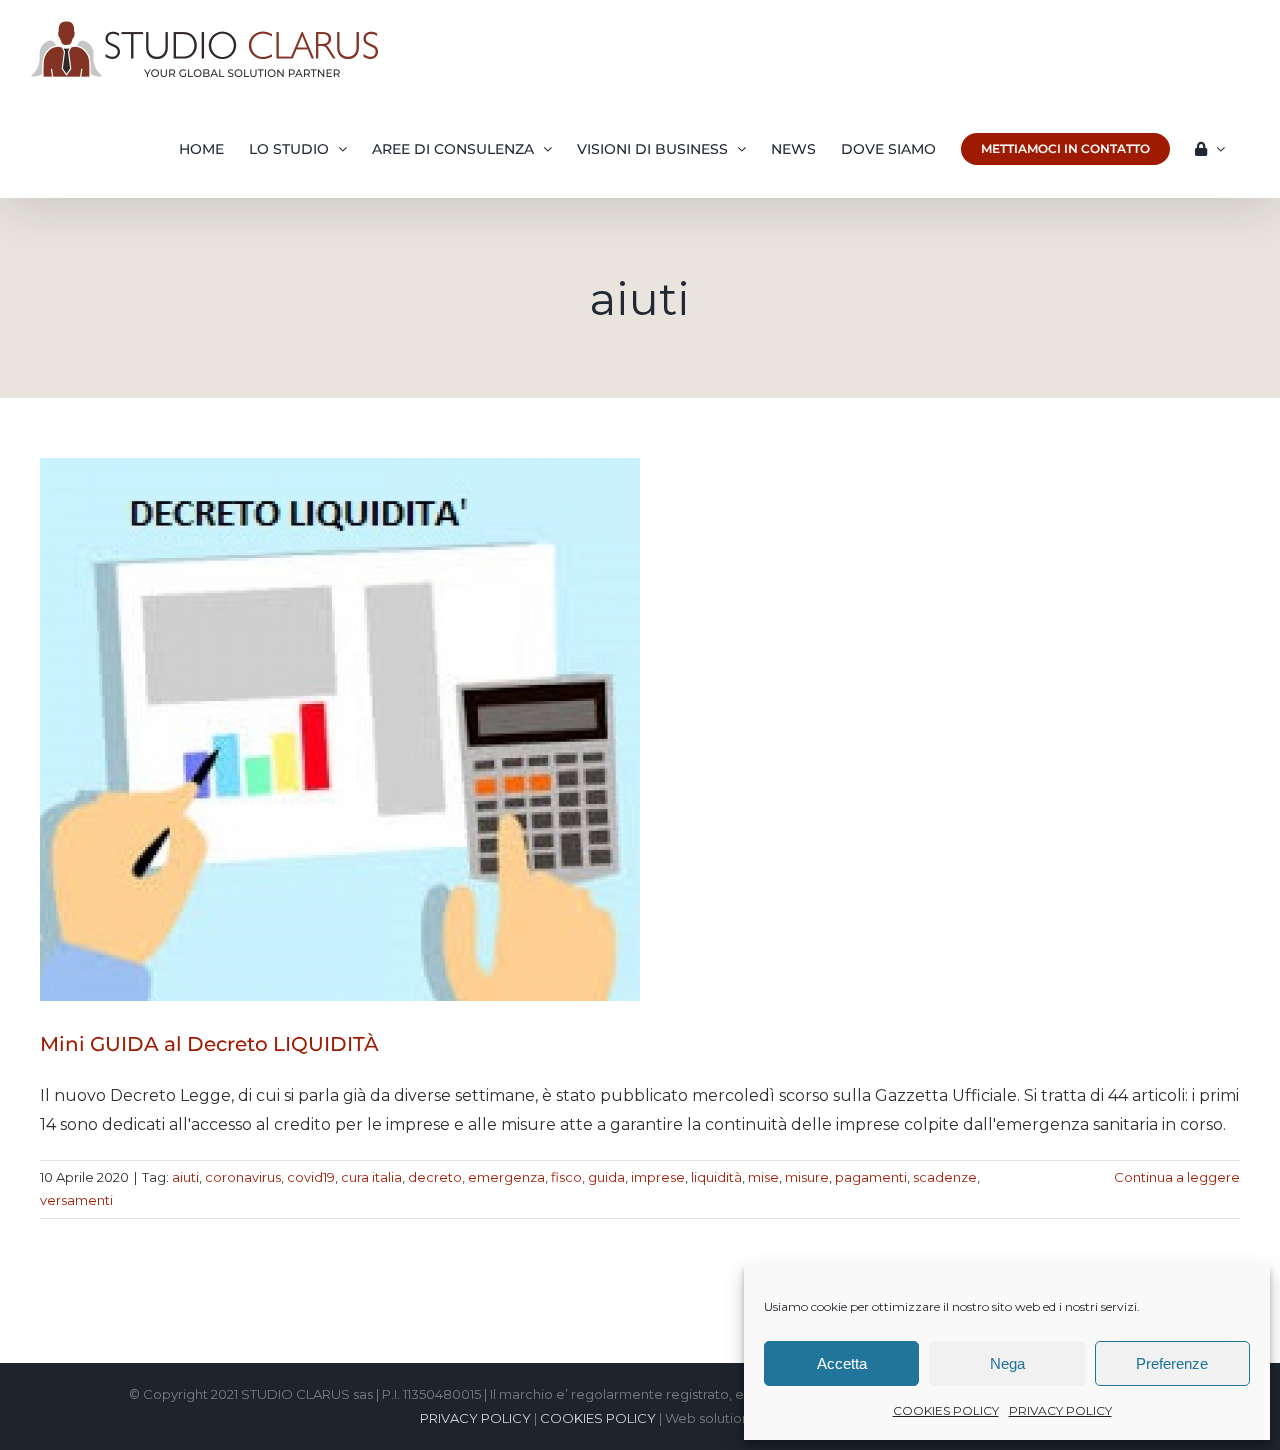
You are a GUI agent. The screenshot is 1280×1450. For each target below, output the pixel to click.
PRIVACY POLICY (1060, 1410)
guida (606, 1177)
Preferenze (1172, 1363)
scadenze (945, 1177)
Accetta (842, 1363)
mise (763, 1177)
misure (807, 1177)
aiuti (185, 1177)
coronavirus (243, 1177)
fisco (566, 1177)
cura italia (371, 1177)
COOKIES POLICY (946, 1410)
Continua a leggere (1177, 1177)
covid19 (311, 1177)
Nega (1007, 1363)
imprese (658, 1177)
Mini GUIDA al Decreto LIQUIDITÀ (209, 1044)
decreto (435, 1177)
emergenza (506, 1177)
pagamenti (871, 1177)
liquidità (716, 1177)
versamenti (76, 1200)
